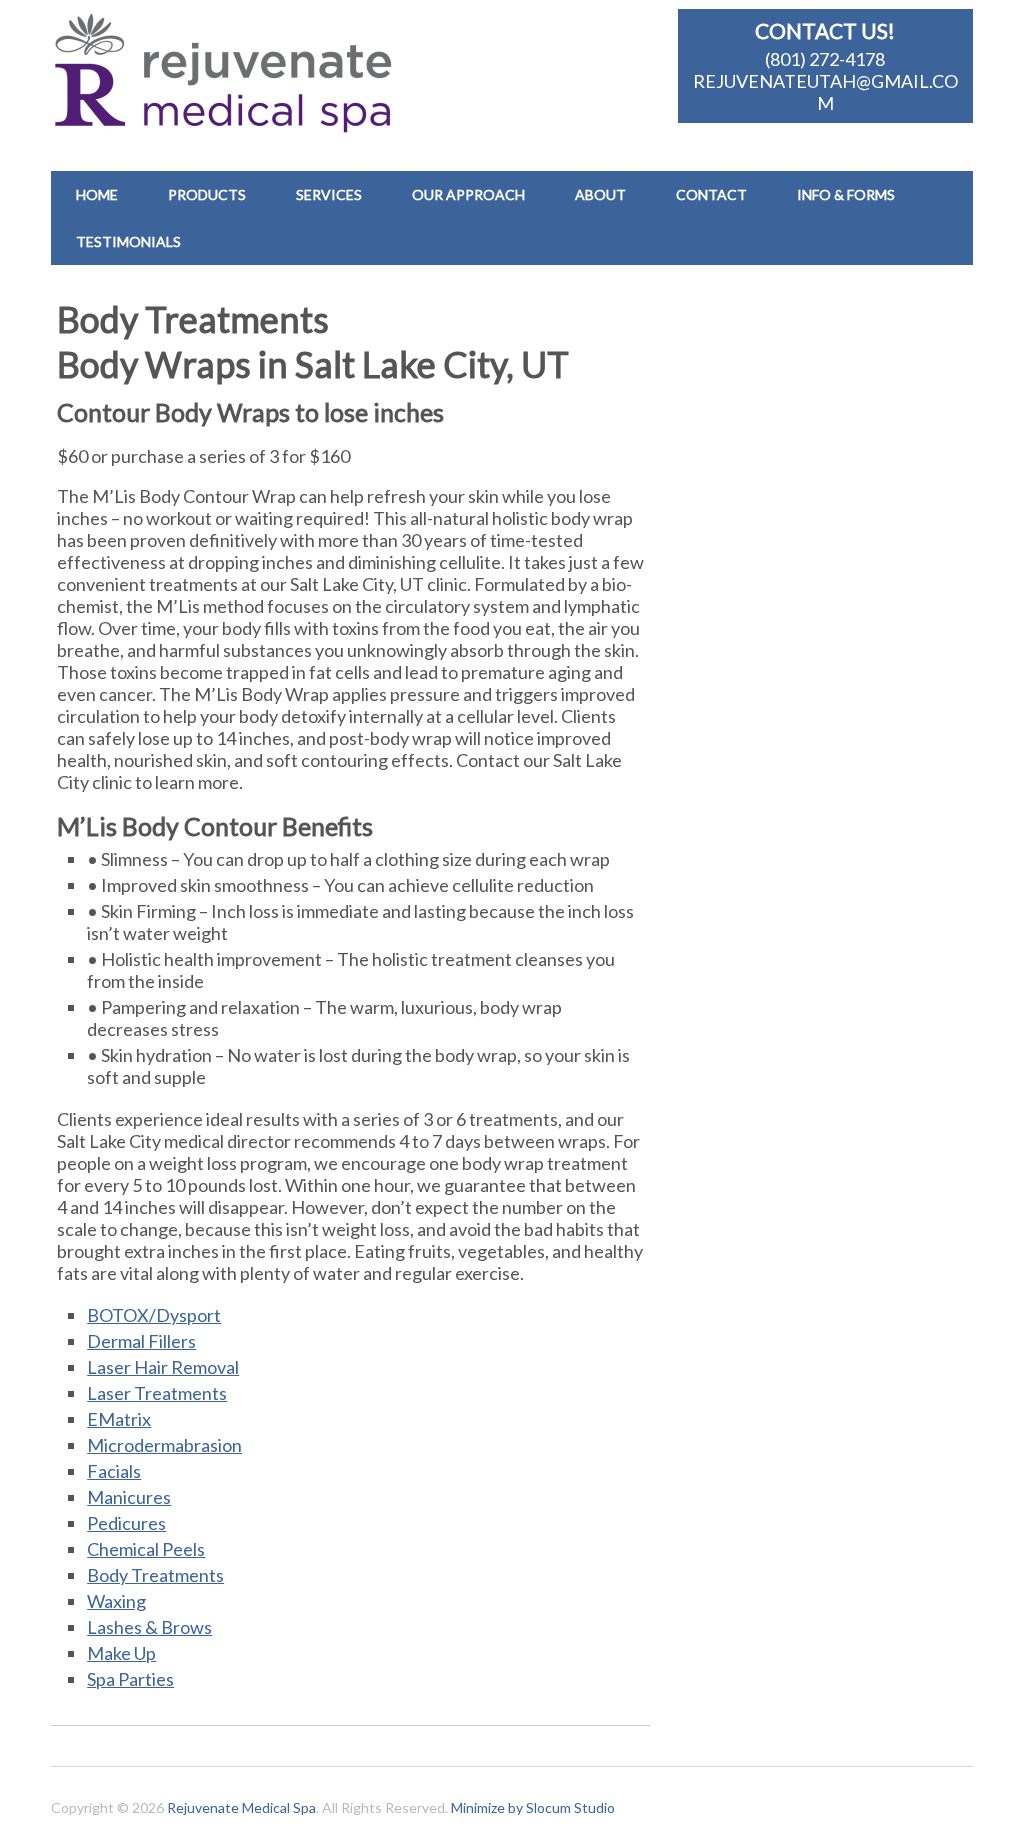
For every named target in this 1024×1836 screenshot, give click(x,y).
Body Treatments (155, 1575)
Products (207, 194)
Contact (711, 194)
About (600, 194)
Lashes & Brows (149, 1627)
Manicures (129, 1497)
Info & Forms (846, 194)
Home (97, 194)
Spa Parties (130, 1679)
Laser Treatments (157, 1393)
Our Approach (468, 194)
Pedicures (126, 1523)
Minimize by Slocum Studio (533, 1807)
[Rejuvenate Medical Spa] (232, 120)
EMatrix (119, 1419)
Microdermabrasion (164, 1445)
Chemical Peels (146, 1549)
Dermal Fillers (141, 1341)
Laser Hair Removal (163, 1367)
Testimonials (128, 241)
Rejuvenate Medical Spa (241, 1807)
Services (329, 194)
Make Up (121, 1653)
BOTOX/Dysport (154, 1315)
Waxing (116, 1601)
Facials (114, 1471)
